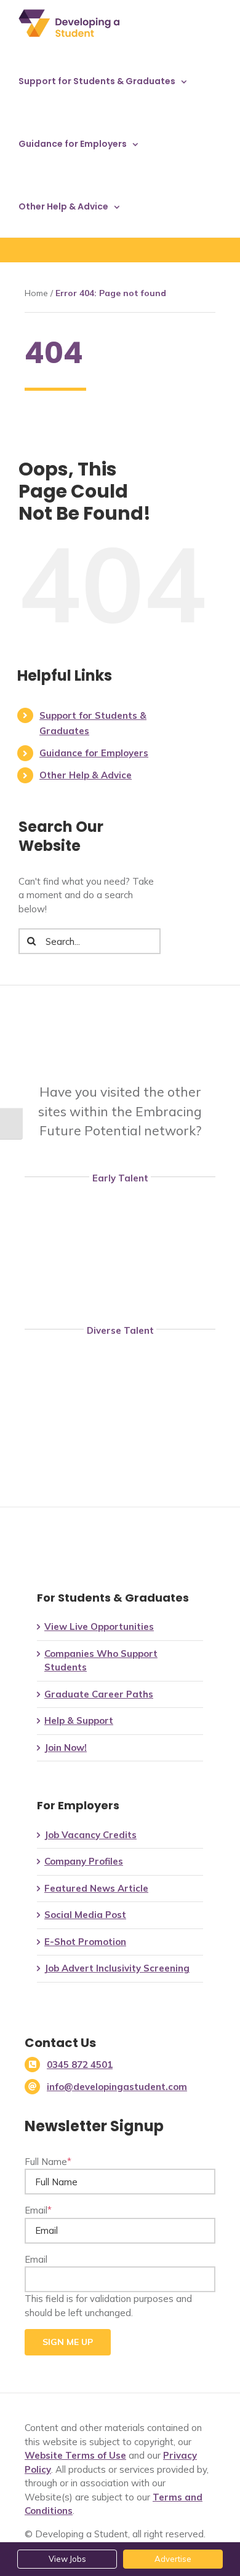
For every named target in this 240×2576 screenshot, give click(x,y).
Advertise (173, 2559)
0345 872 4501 (80, 2065)
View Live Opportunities (99, 1627)
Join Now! (66, 1748)
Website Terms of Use (75, 2455)
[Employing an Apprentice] (120, 1214)
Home (36, 293)
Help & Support (79, 1721)
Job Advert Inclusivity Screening (117, 1968)
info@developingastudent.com (117, 2087)
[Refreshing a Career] (120, 1421)
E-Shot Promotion (85, 1942)
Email (38, 2210)
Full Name (48, 2162)
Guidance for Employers (94, 753)
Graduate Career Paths (99, 1694)
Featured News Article (96, 1888)
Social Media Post (85, 1915)
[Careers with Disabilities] (120, 1367)
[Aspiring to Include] (120, 1475)
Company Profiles (84, 1861)
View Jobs (67, 2559)
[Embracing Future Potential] (124, 1027)
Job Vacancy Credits (90, 1835)
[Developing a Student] (120, 1268)
